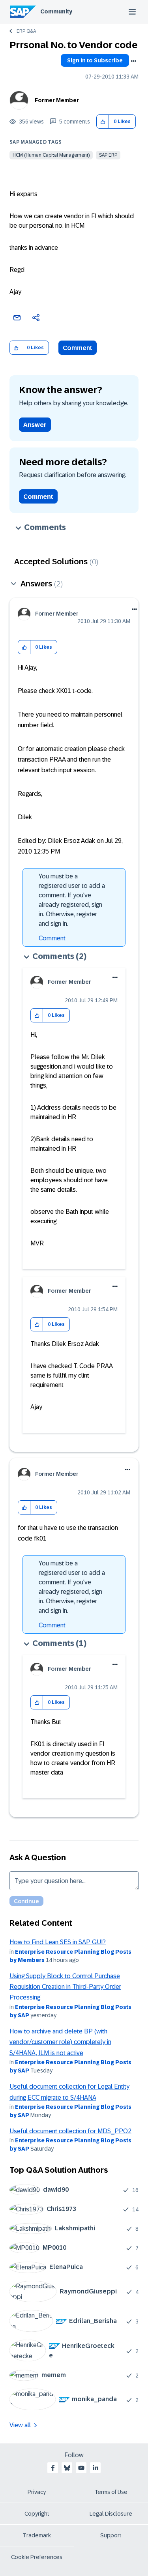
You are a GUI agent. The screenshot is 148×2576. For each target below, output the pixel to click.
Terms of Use (111, 2492)
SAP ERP (108, 155)
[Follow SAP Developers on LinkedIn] (96, 2468)
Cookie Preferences (37, 2557)
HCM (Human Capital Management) (51, 155)
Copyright (37, 2514)
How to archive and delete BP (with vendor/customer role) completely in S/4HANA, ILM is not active (60, 2042)
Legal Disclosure (111, 2514)
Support (111, 2535)
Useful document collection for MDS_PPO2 (70, 2131)
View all (20, 2425)
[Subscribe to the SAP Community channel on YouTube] (81, 2468)
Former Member (57, 100)
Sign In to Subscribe (95, 60)
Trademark (37, 2535)
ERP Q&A (26, 31)
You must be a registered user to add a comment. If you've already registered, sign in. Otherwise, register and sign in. (72, 900)
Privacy (37, 2492)
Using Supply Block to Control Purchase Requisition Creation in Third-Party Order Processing (65, 1987)
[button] (103, 122)
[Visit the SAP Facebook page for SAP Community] (53, 2468)
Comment (78, 348)
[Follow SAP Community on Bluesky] (67, 2468)
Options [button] (133, 61)
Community (56, 11)
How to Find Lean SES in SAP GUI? (58, 1942)
